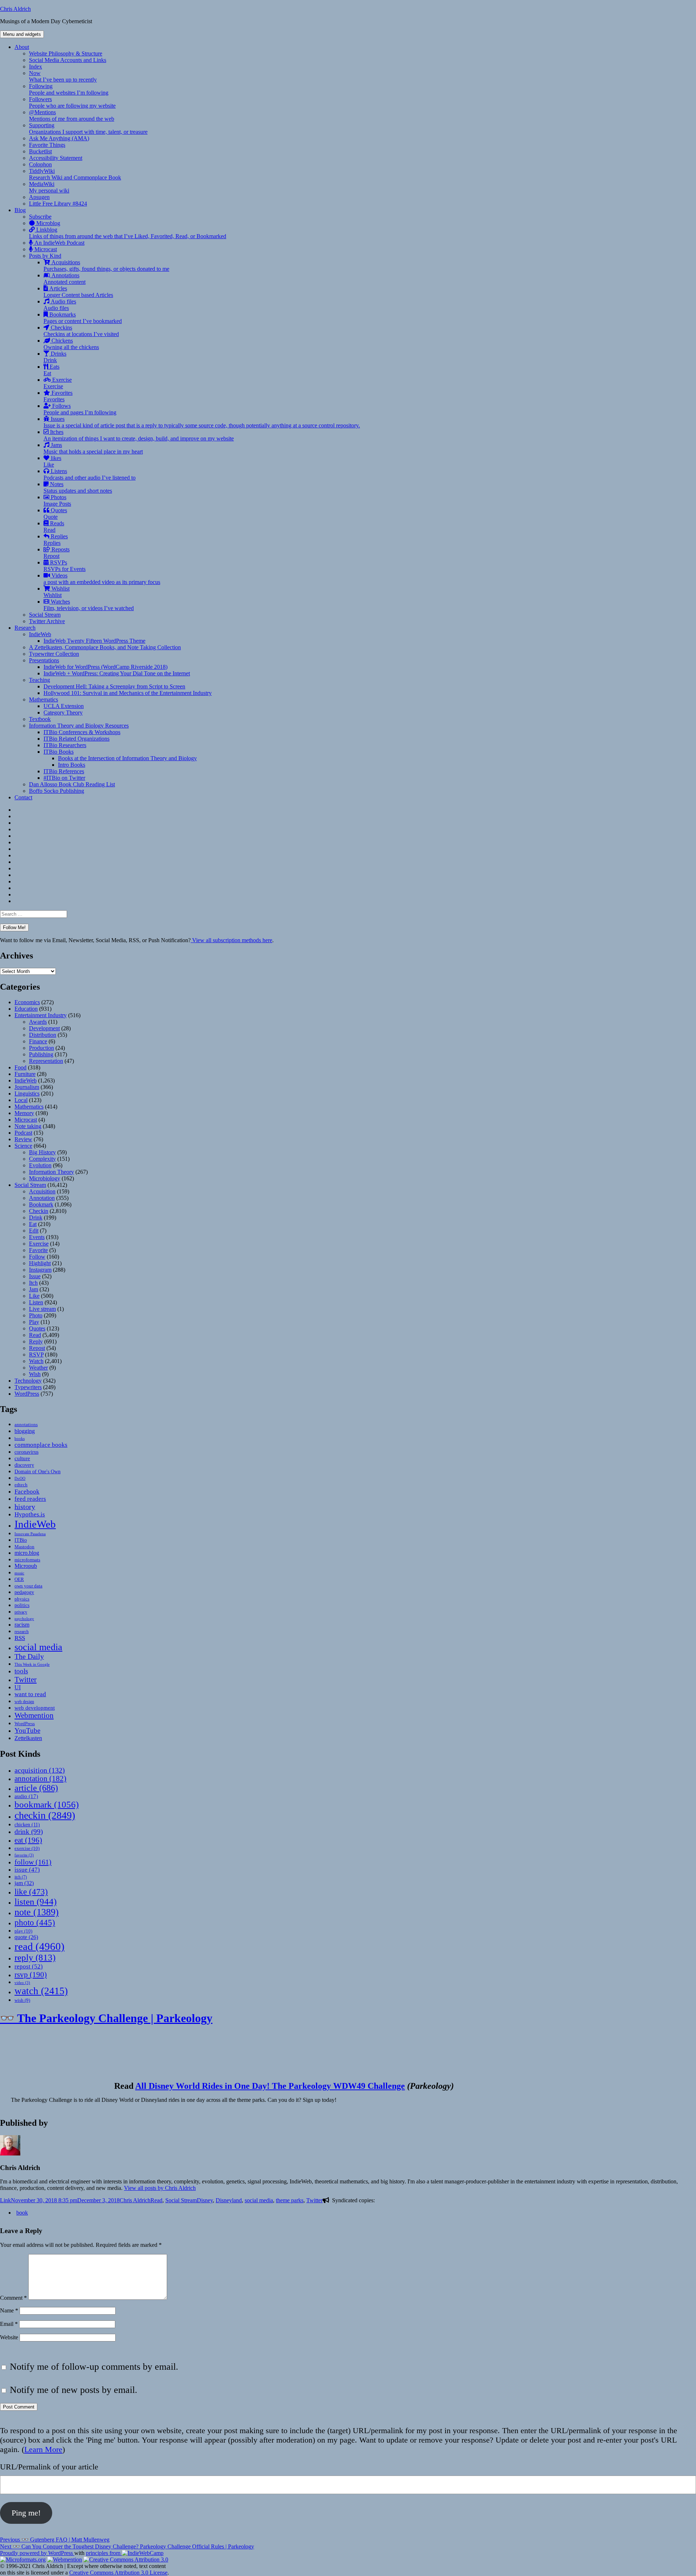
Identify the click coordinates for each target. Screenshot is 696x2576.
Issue (35, 1276)
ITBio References (64, 771)
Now (63, 76)
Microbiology (45, 1178)
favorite (24, 1855)
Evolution (40, 1165)
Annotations (65, 279)
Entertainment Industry (41, 1015)
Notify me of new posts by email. (74, 2390)
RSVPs (65, 566)
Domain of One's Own (38, 1471)
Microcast (45, 249)
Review (23, 1139)
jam (24, 1883)
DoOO (20, 1478)
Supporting (88, 129)
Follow (37, 1257)
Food (20, 1067)
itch (21, 1877)
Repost (37, 1348)
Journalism (27, 1087)
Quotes (55, 513)
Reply (36, 1341)
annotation (40, 1778)
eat (28, 1840)
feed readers (30, 1499)
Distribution (43, 1035)
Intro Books (72, 765)
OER (19, 1579)
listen (36, 1902)
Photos (57, 500)
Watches (89, 605)
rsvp (31, 1974)
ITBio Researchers (65, 745)
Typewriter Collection (54, 654)
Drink (36, 1217)
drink (29, 1832)
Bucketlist (40, 151)
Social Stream (45, 615)
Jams (93, 448)
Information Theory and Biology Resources (79, 726)
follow (33, 1862)
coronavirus (26, 1452)
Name (9, 2310)
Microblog (47, 223)
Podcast (23, 1133)
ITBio (21, 1540)
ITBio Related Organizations (76, 739)
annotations (26, 1424)
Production (42, 1048)
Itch (33, 1283)
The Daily (29, 1656)
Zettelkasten (28, 1738)
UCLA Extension (64, 706)
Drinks (55, 357)
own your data (28, 1586)
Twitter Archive (47, 621)
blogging (25, 1431)
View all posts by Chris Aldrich (160, 2188)
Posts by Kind (45, 256)
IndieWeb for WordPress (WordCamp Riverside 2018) (105, 667)
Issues (202, 422)
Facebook (27, 1491)
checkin (45, 1815)
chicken (27, 1825)
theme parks (290, 2200)
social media (38, 1647)
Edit (34, 1231)
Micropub (26, 1566)
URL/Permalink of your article (49, 2467)
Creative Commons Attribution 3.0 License (118, 2573)
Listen (36, 1302)
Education (26, 1009)
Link (5, 2200)
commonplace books (41, 1445)
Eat (33, 1224)
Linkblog (128, 233)
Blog (20, 210)
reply (35, 1957)
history (25, 1507)
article (36, 1788)
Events (37, 1237)
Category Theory (63, 713)
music (19, 1573)
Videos (102, 579)
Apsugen (39, 197)
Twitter (26, 1680)
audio (26, 1796)
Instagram (40, 1270)
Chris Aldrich (15, 9)
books (20, 1438)
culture (22, 1458)
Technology (28, 1381)
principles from (104, 2553)
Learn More (43, 2449)
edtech (21, 1485)
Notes (78, 487)
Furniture (25, 1074)
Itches (139, 435)
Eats (51, 370)
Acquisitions (106, 266)
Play (34, 1322)
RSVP (36, 1355)
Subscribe (40, 217)
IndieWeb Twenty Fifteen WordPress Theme (94, 641)
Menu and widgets (22, 34)
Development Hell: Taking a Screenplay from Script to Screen (114, 686)
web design (24, 1702)
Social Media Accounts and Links (68, 60)
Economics (27, 1002)
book (22, 2213)
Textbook (40, 719)
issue (27, 1870)
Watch (36, 1361)
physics (22, 1599)
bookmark (47, 1804)
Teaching (40, 680)
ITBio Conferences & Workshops (82, 732)
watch (41, 1991)
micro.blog (27, 1553)
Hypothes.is (30, 1514)
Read (35, 1335)
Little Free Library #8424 (58, 204)
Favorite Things (47, 145)
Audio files (60, 305)
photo (35, 1922)
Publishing (41, 1054)
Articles (78, 292)
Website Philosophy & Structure (66, 53)
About (22, 47)
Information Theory (51, 1172)
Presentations (44, 660)
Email (9, 2324)
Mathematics (43, 699)
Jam (34, 1289)
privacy (21, 1612)
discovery (24, 1465)
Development (44, 1028)
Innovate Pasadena (30, 1534)
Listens (90, 474)
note (37, 1912)
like (31, 1892)
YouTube (27, 1730)
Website (9, 2337)
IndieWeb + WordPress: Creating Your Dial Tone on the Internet (117, 673)
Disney (205, 2200)
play (23, 1931)
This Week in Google (32, 1664)
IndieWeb (40, 634)
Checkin (39, 1211)
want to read (30, 1694)
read (40, 1946)
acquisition (40, 1770)
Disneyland (229, 2200)
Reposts (57, 553)
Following (69, 89)
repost (29, 1966)
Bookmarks (83, 318)
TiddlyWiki (75, 174)
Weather (38, 1368)
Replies (56, 540)
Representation (46, 1061)
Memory (24, 1113)
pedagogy (24, 1592)
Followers (72, 102)
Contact (23, 797)
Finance (38, 1041)
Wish (35, 1374)
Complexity (42, 1159)
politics (22, 1605)
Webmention (34, 1715)
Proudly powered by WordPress (37, 2553)
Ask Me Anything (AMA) (59, 138)
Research (25, 628)
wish (22, 2000)
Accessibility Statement (56, 158)
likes (52, 461)
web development (35, 1708)
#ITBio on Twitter (64, 778)
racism (22, 1625)
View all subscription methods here (231, 940)
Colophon (40, 164)
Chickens (71, 344)
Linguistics (27, 1094)
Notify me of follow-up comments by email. (94, 2367)
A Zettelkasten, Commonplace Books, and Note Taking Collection (105, 647)
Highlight (40, 1263)
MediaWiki (49, 187)
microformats (27, 1560)
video (22, 1983)
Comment (13, 2298)
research (22, 1632)
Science (23, 1146)
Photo (36, 1315)
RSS (20, 1638)
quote (26, 1937)
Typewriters (28, 1387)
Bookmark (41, 1204)
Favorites (58, 396)
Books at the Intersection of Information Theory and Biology (127, 758)
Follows (80, 409)
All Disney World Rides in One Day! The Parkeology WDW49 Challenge (270, 2086)
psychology (24, 1619)
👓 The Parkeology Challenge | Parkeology (106, 2018)
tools (21, 1671)
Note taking (28, 1126)
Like (34, 1296)
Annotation (42, 1198)
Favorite (38, 1250)
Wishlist (57, 592)
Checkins (81, 331)
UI (18, 1687)
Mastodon (24, 1547)
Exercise (58, 383)
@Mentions (72, 115)
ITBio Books (59, 752)
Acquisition (42, 1191)
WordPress (27, 1394)
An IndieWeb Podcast (59, 243)
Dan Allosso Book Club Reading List (72, 784)
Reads (54, 527)
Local (21, 1100)
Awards (38, 1022)
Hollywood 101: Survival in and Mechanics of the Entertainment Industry (128, 693)
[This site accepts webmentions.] (65, 2560)
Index (36, 67)
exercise (27, 1848)
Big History (42, 1152)
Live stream (42, 1309)
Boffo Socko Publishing (57, 791)
